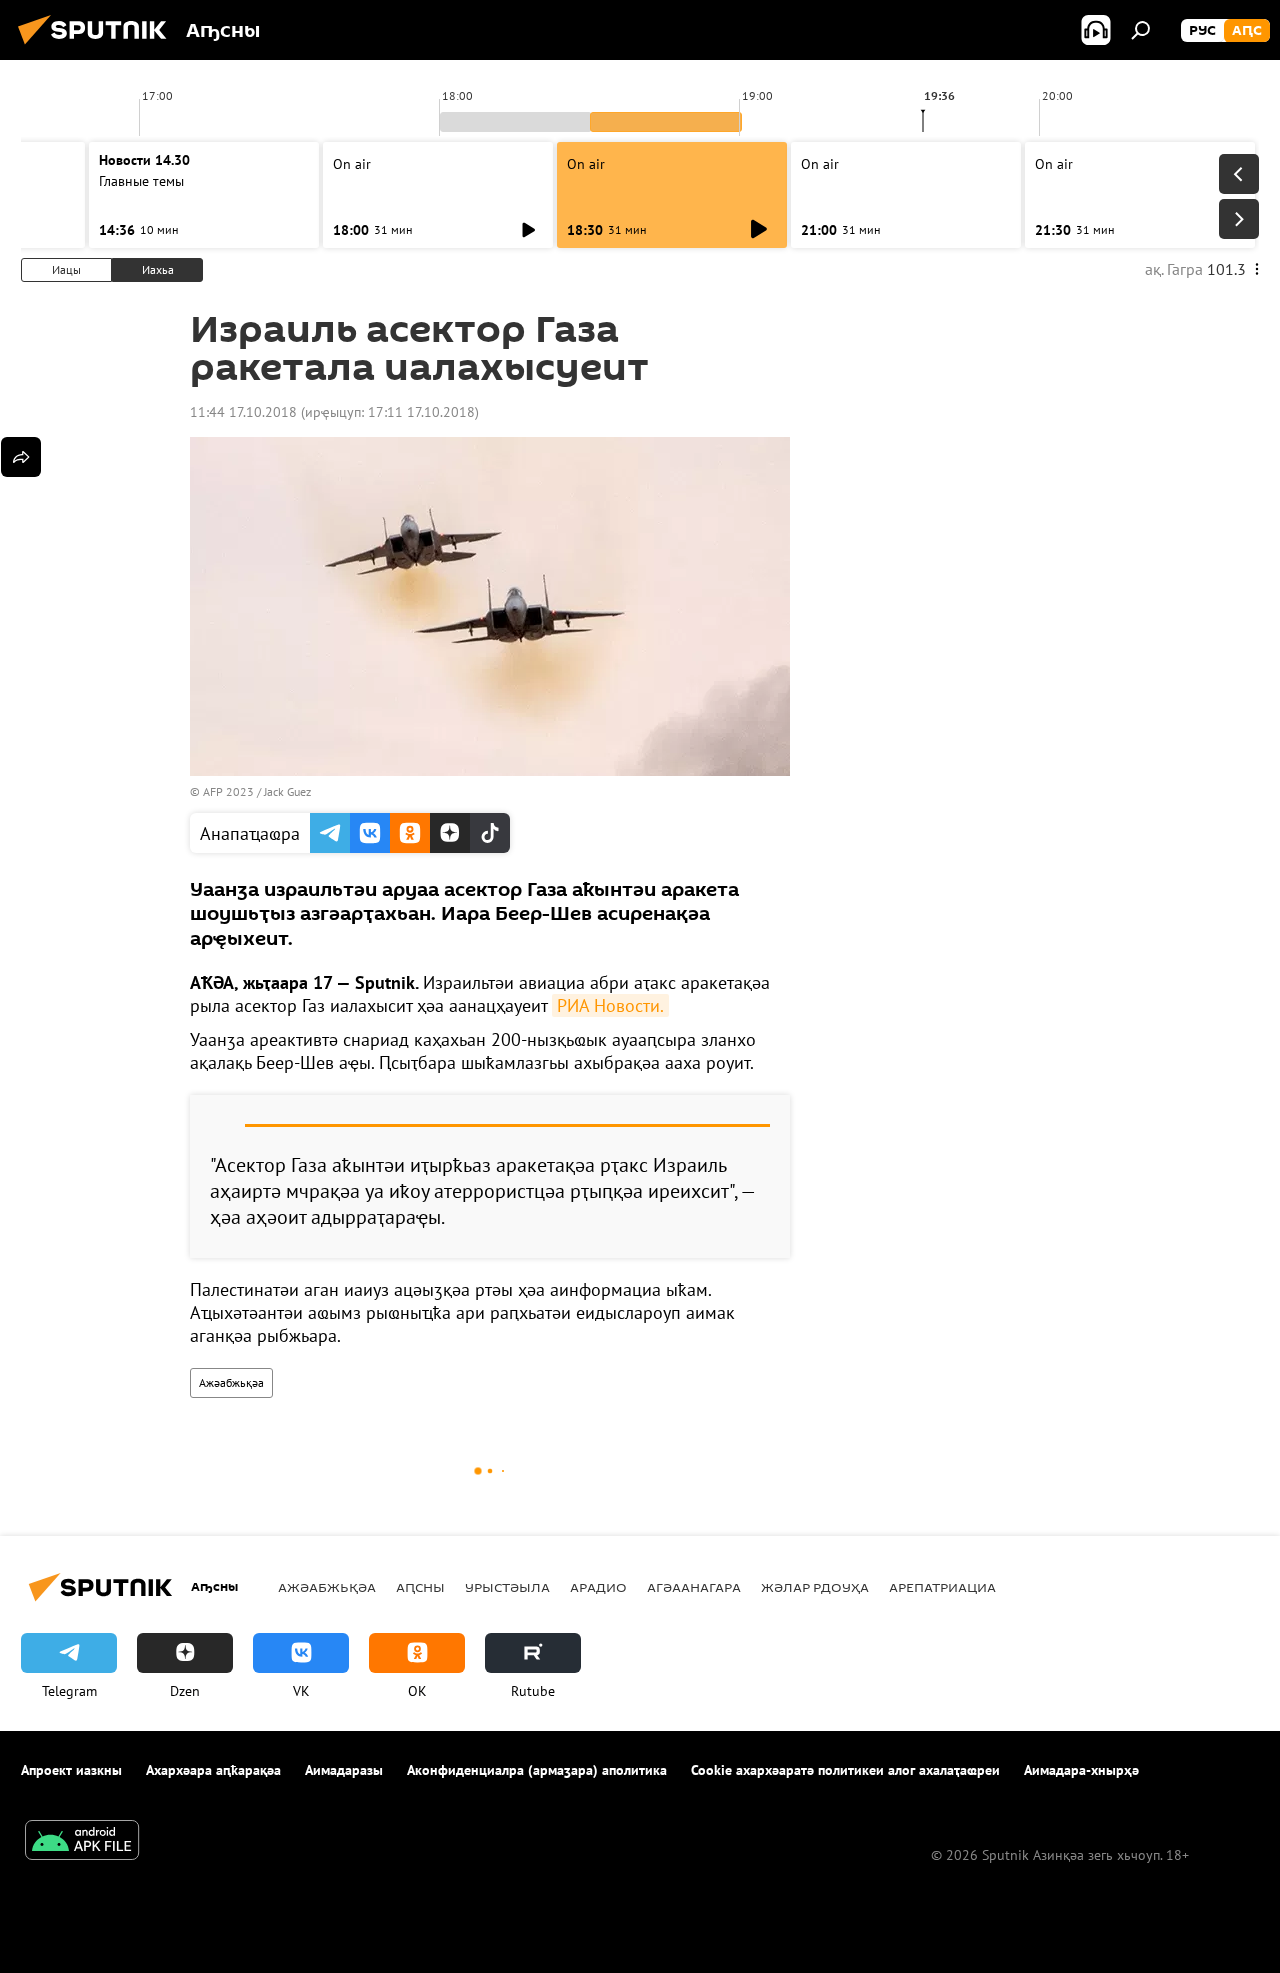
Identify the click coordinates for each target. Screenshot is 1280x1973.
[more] (21, 457)
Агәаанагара (694, 1587)
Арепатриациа (942, 1587)
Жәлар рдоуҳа (815, 1587)
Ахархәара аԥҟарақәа (213, 1770)
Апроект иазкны (71, 1770)
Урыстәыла (507, 1587)
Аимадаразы (344, 1770)
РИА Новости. (610, 1005)
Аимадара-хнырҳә (1081, 1770)
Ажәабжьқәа (231, 1382)
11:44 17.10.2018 (243, 412)
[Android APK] (82, 1842)
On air (352, 164)
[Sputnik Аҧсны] (98, 47)
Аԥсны (420, 1587)
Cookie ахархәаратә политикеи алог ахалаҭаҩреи (845, 1770)
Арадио (598, 1587)
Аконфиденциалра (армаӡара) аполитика (537, 1770)
